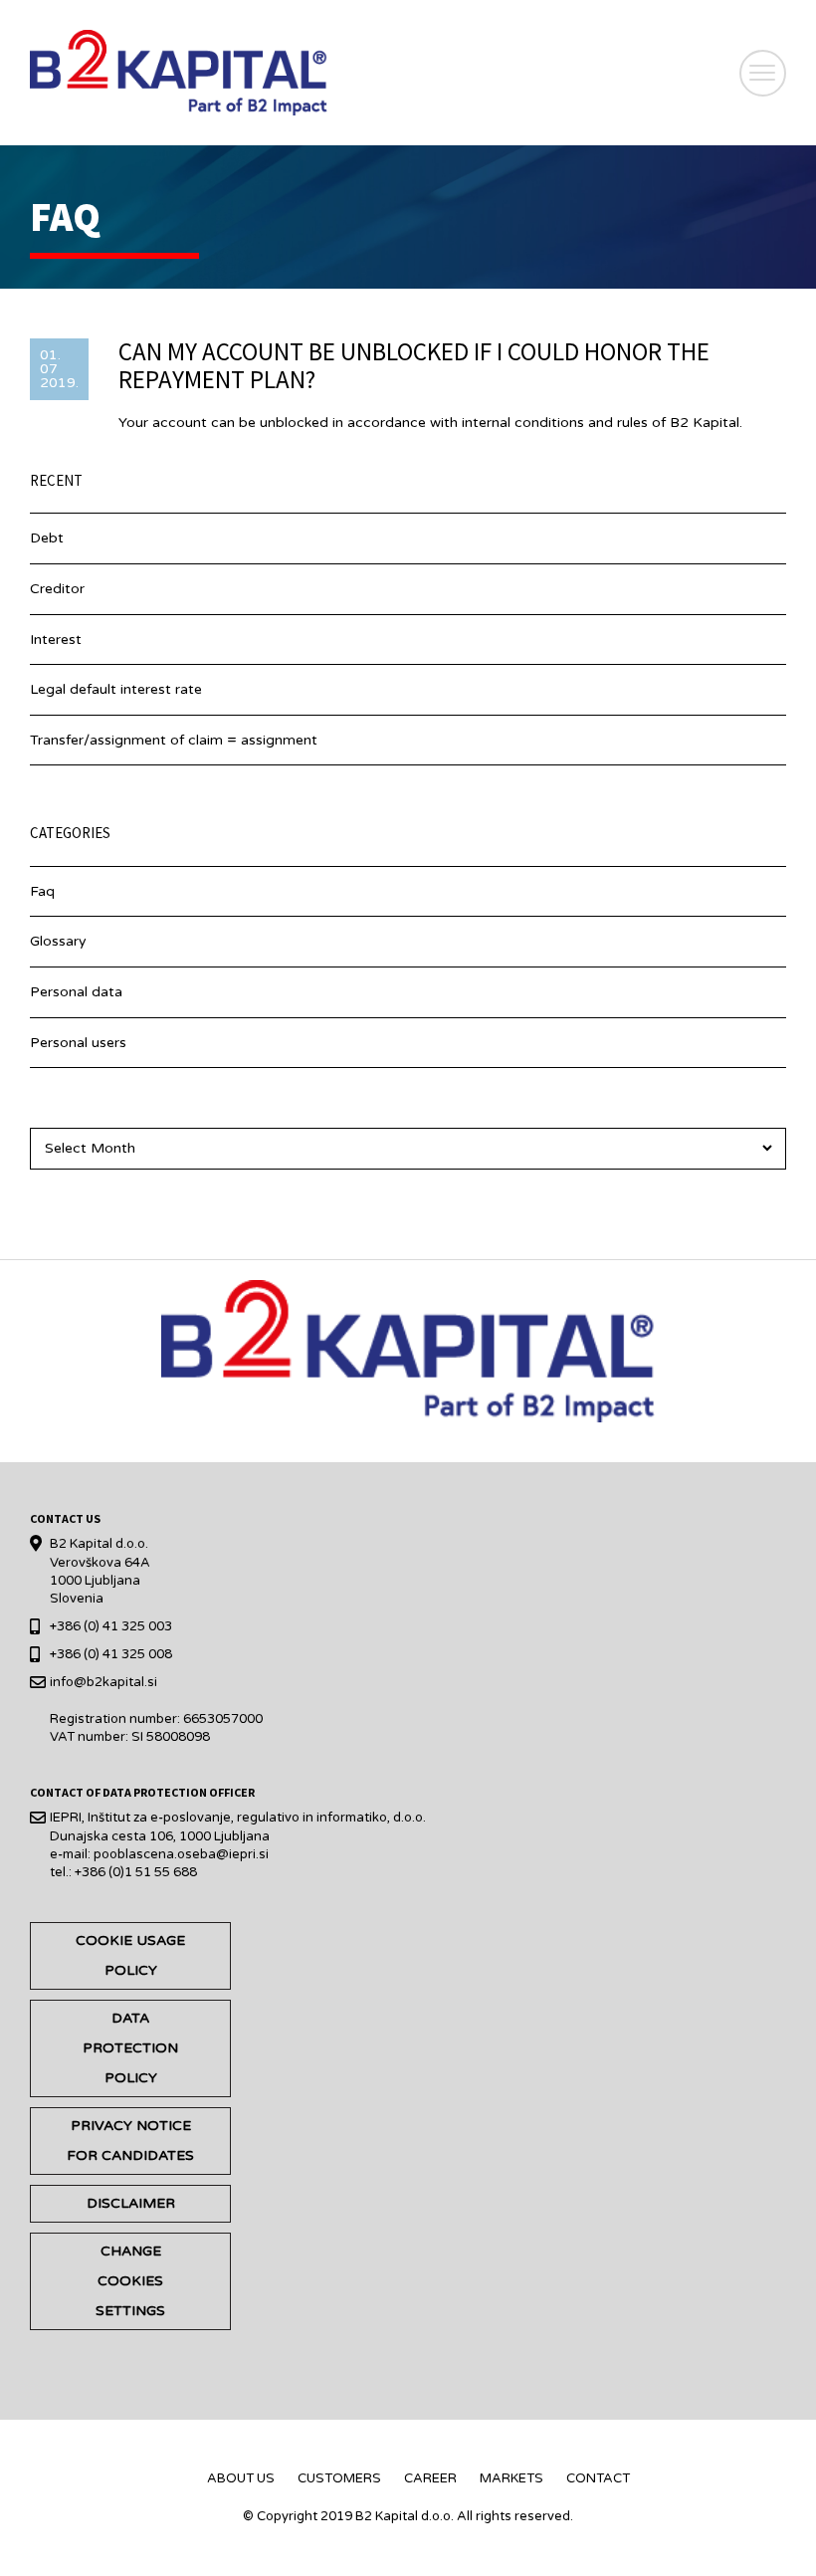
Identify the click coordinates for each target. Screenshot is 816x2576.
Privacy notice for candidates (130, 2141)
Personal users (78, 1043)
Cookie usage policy (130, 1955)
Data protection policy (130, 2048)
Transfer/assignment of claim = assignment (174, 740)
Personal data (76, 992)
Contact (598, 2478)
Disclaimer (131, 2203)
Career (430, 2478)
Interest (56, 640)
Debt (47, 538)
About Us (241, 2478)
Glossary (58, 941)
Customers (339, 2478)
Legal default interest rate (116, 689)
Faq (42, 891)
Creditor (57, 589)
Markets (511, 2478)
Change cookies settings (130, 2281)
